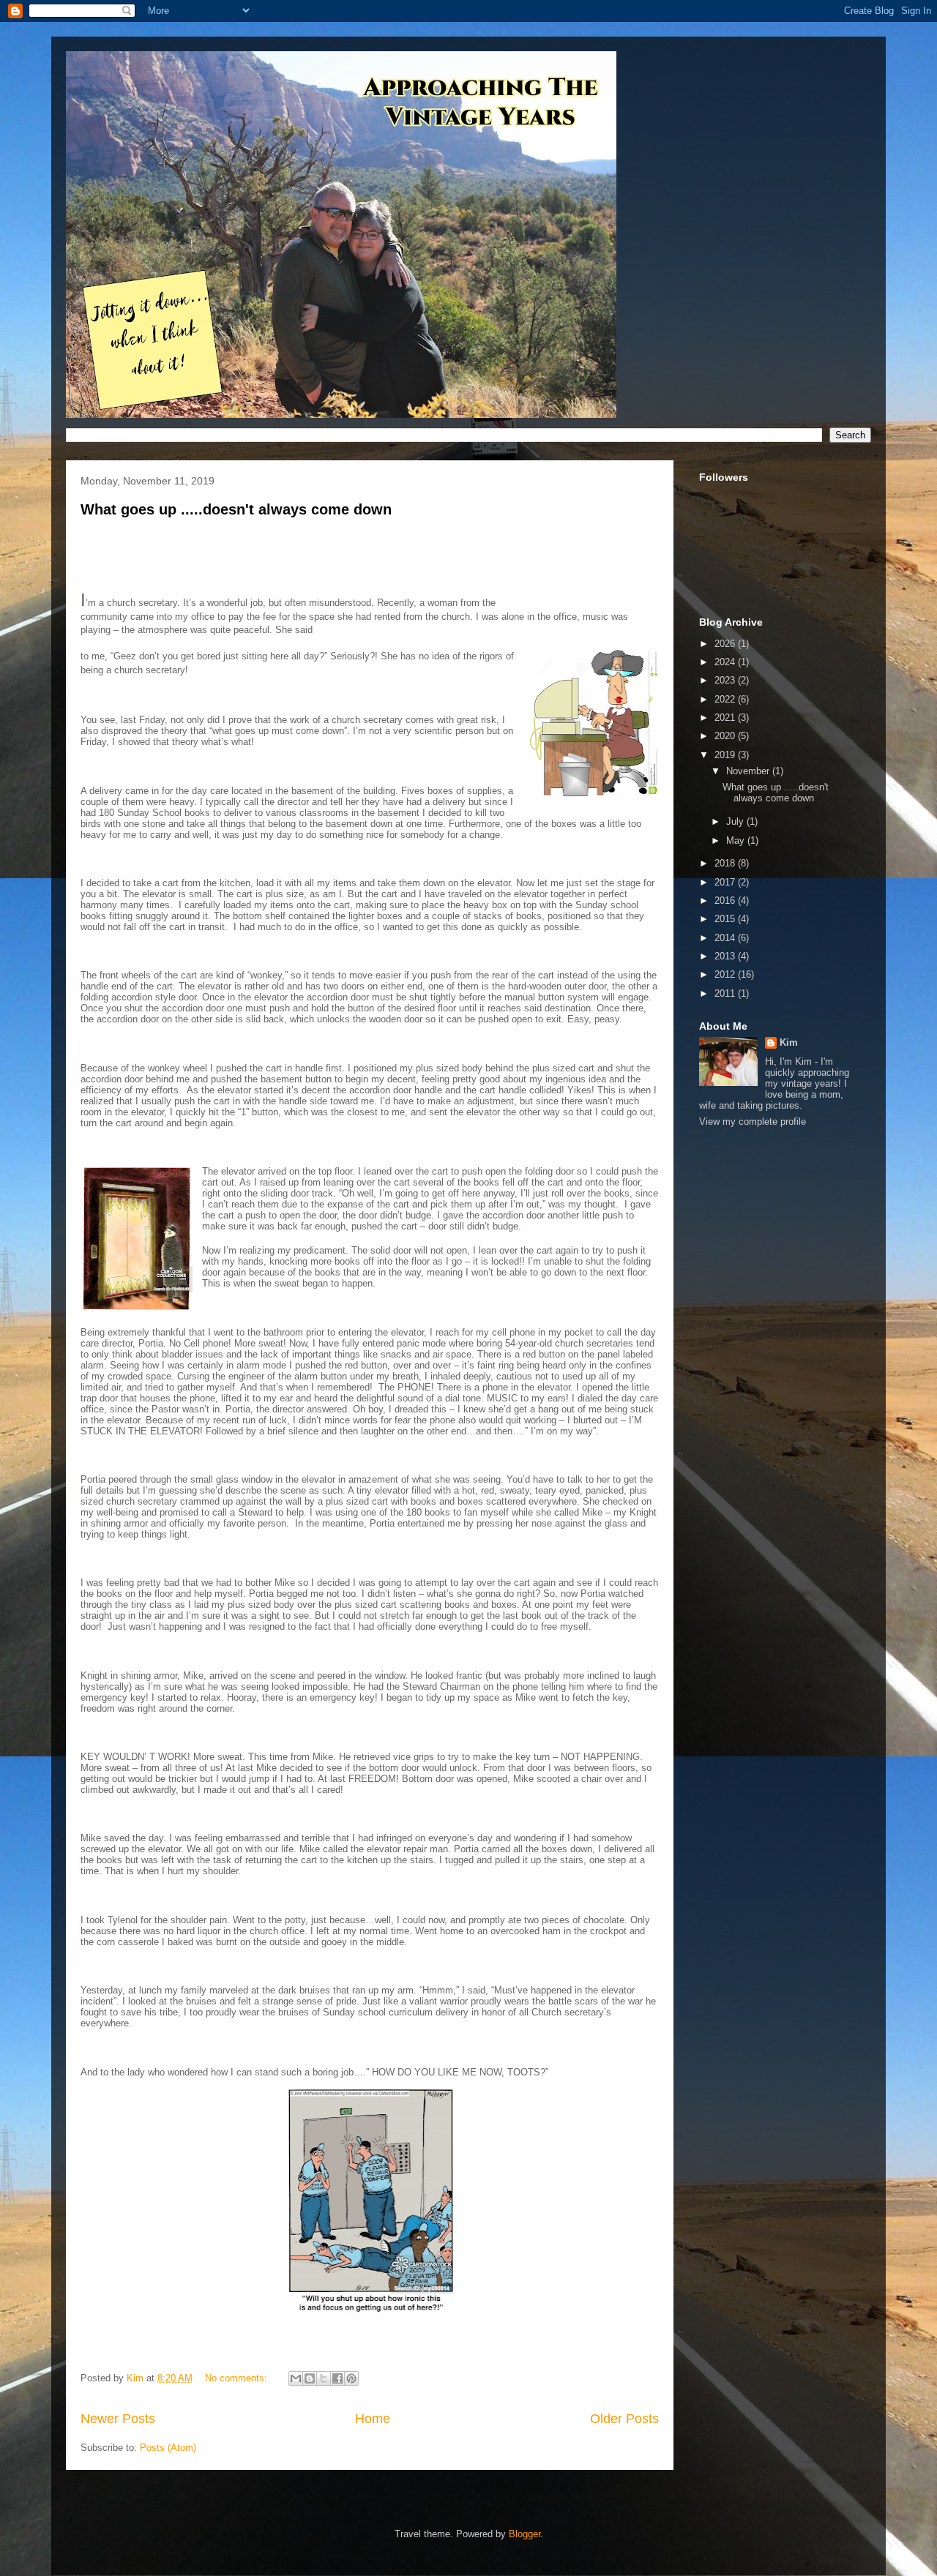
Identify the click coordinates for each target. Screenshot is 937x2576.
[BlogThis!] (310, 2378)
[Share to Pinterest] (351, 2378)
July (736, 821)
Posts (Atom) (168, 2448)
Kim (789, 1042)
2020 (726, 736)
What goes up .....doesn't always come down (236, 509)
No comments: (238, 2378)
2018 (726, 863)
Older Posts (624, 2419)
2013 (726, 956)
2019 (726, 755)
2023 (726, 680)
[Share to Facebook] (337, 2378)
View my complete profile (753, 1122)
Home (373, 2419)
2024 (726, 662)
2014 (726, 938)
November (749, 771)
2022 (726, 699)
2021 (726, 718)
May (737, 840)
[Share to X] (324, 2378)
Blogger (525, 2534)
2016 (726, 901)
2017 (726, 882)
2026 (726, 644)
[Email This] (296, 2378)
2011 (726, 993)
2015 (726, 919)
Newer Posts (118, 2419)
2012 (726, 974)
